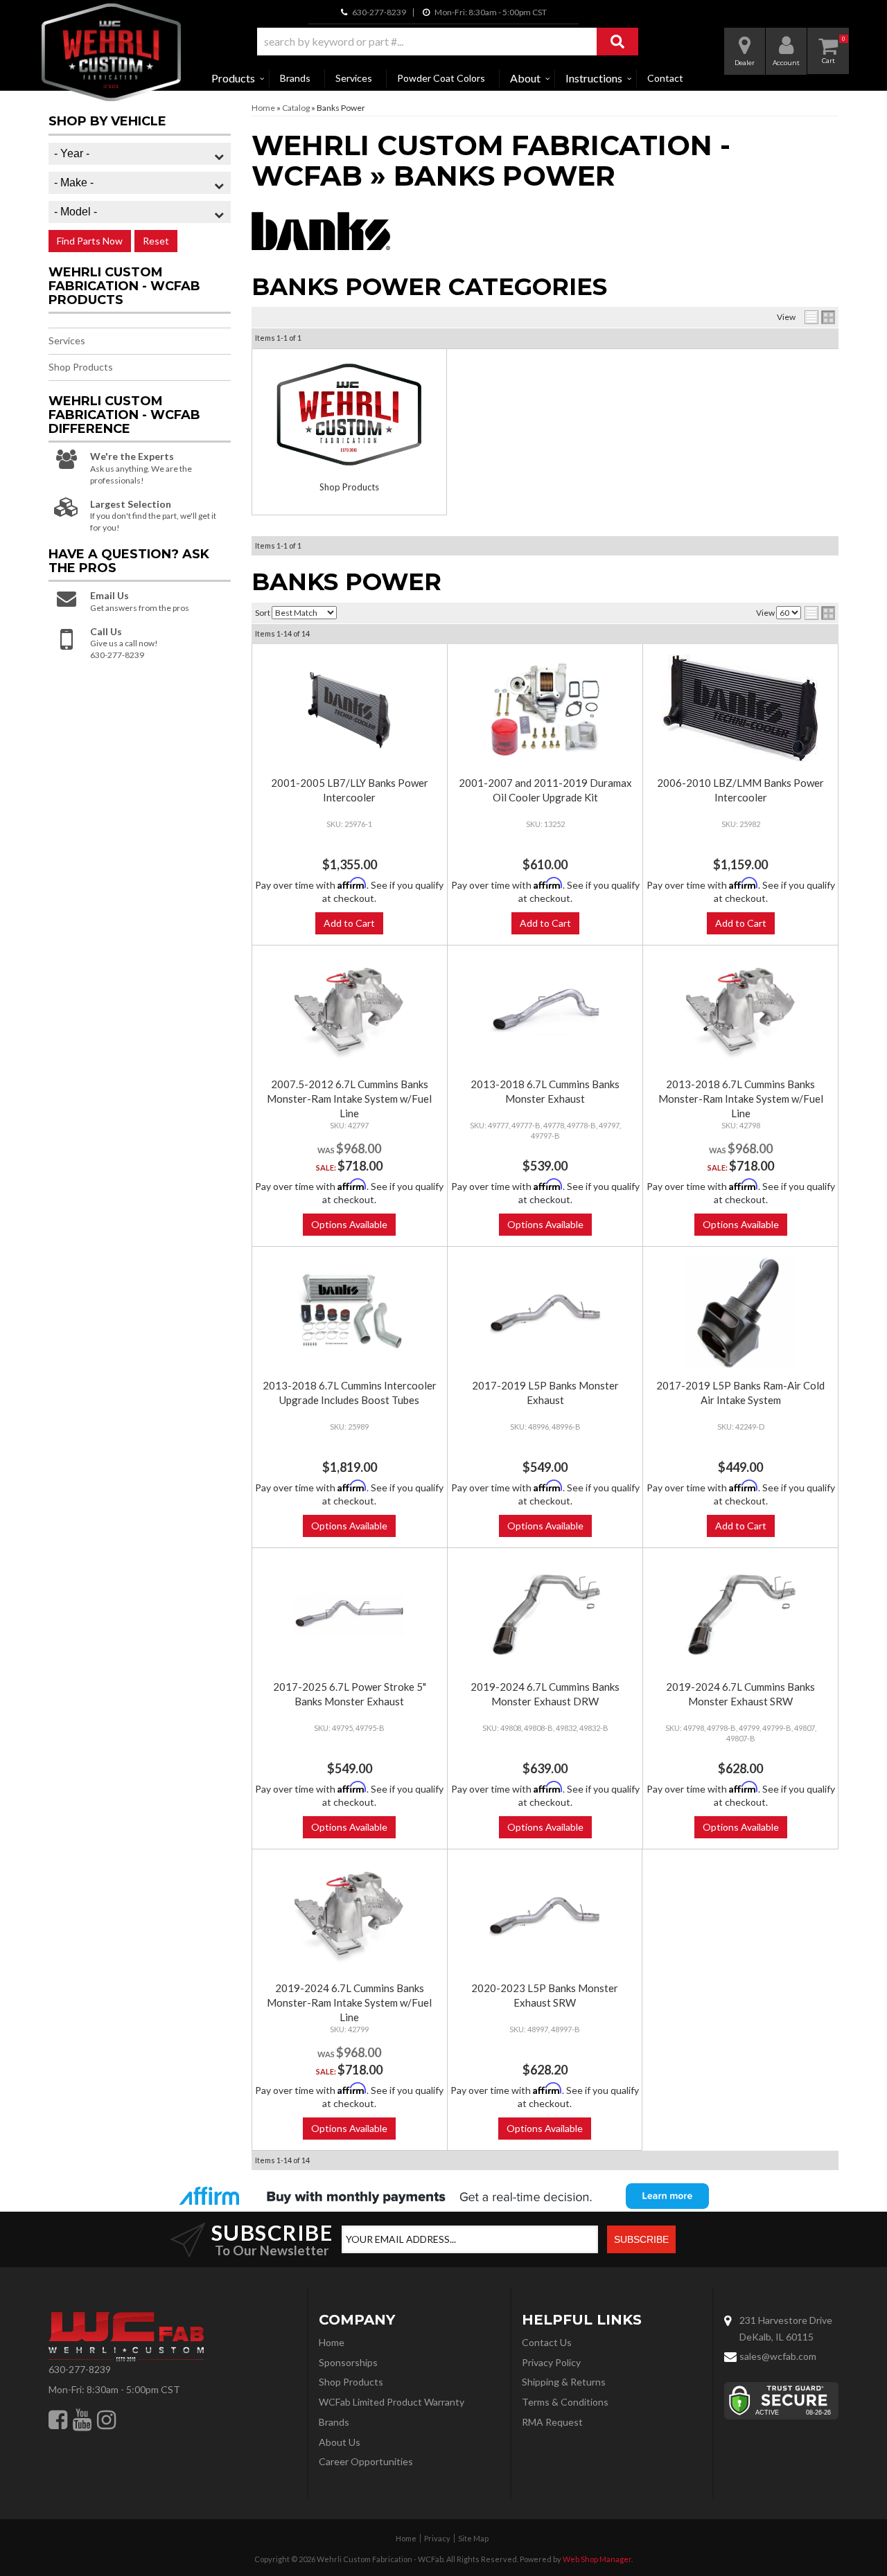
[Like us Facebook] (58, 2419)
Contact (665, 78)
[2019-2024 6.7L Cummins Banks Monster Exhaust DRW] (545, 1614)
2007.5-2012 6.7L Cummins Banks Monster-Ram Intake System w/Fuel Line (349, 1099)
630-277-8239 (80, 2369)
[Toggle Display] (820, 317)
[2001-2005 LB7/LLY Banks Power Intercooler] (350, 710)
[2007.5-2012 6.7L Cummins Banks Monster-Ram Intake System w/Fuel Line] (350, 1011)
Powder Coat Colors (441, 78)
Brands (295, 78)
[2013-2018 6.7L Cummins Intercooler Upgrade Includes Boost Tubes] (350, 1313)
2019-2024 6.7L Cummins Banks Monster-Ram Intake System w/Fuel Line (349, 2002)
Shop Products (349, 487)
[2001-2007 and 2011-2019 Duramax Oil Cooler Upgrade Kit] (545, 710)
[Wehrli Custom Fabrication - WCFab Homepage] (111, 52)
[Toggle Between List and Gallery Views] (820, 613)
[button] (448, 42)
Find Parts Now (90, 241)
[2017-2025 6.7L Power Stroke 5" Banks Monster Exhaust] (350, 1614)
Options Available (349, 1224)
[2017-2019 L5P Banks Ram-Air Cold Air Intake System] (740, 1313)
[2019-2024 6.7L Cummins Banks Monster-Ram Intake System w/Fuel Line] (350, 1915)
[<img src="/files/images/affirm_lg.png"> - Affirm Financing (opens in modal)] (443, 2196)
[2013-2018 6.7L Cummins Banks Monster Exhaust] (545, 1011)
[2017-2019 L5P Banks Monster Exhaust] (545, 1313)
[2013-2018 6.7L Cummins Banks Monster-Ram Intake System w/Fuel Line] (740, 1011)
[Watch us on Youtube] (82, 2419)
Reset (156, 241)
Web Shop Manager (597, 2559)
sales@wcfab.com (778, 2356)
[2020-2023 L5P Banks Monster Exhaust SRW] (545, 1915)
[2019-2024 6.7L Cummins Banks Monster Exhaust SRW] (740, 1614)
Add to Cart (349, 923)
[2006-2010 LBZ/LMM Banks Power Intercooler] (740, 708)
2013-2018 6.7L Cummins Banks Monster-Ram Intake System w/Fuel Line (741, 1099)
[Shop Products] (349, 415)
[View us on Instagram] (106, 2419)
